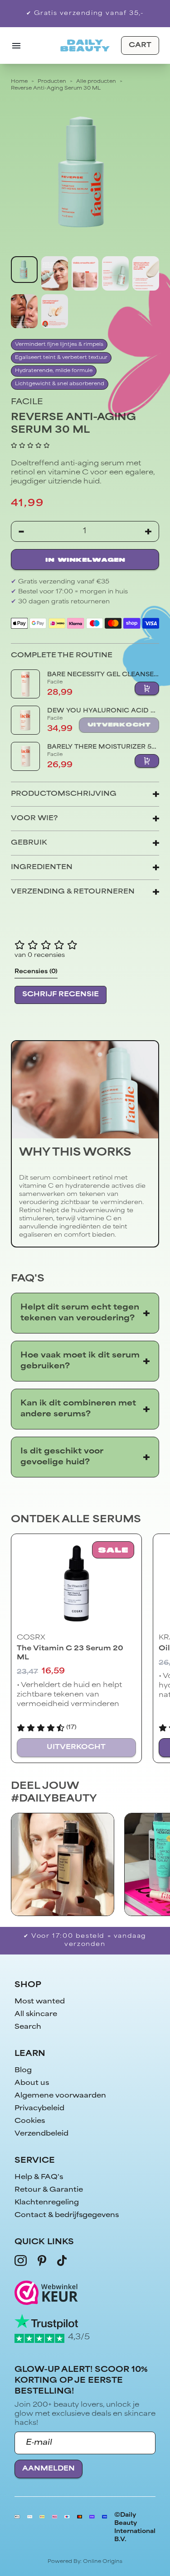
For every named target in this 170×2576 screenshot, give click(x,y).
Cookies (30, 2121)
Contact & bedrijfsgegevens (67, 2215)
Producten (52, 82)
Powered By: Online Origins (85, 2562)
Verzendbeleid (41, 2134)
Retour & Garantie (49, 2190)
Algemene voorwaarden (60, 2096)
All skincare (36, 2014)
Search (28, 2027)
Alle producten (96, 82)
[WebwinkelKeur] (85, 2292)
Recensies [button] (36, 972)
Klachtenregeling (47, 2203)
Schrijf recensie (61, 995)
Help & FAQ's (39, 2177)
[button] (30, 445)
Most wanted (40, 2002)
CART (140, 45)
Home (19, 82)
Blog (23, 2071)
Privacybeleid (39, 2109)
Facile (27, 402)
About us (32, 2083)
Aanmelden (49, 2469)
